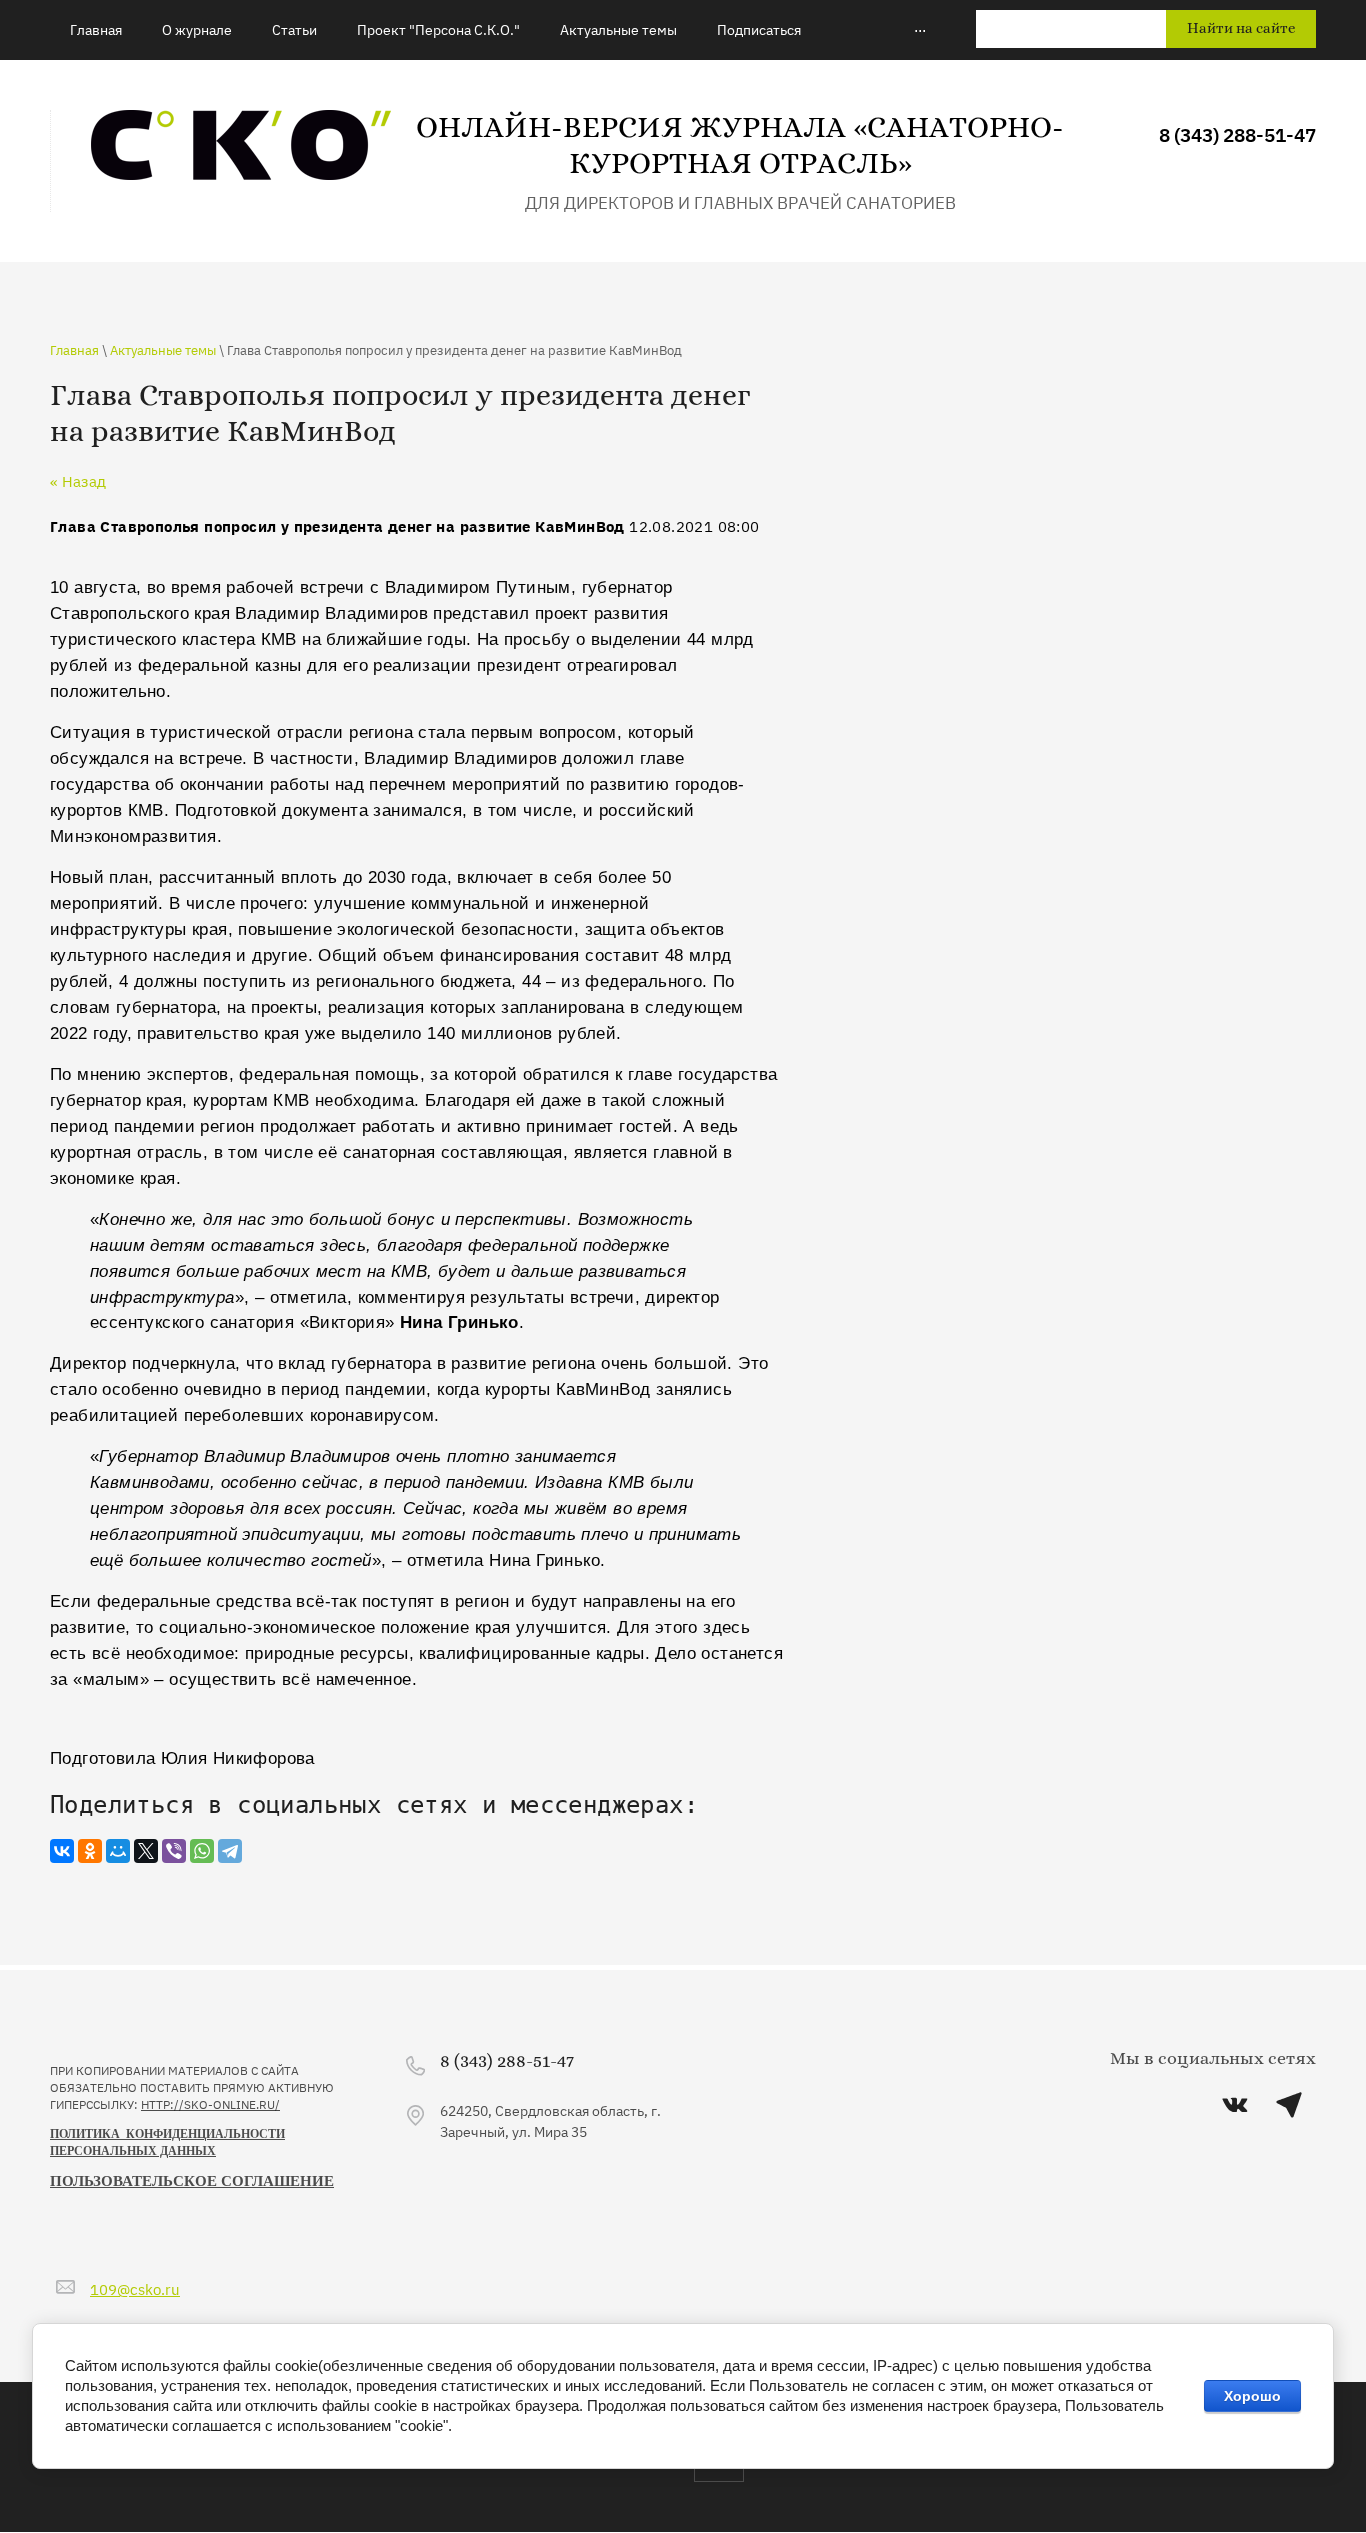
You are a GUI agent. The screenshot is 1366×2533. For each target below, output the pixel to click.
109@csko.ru (135, 2288)
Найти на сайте (1241, 28)
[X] (146, 1851)
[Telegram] (230, 1851)
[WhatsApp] (202, 1851)
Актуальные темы (163, 349)
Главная (74, 349)
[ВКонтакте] (62, 1851)
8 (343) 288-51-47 (1237, 133)
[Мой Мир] (118, 1851)
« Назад (78, 480)
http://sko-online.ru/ (210, 2104)
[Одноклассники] (90, 1851)
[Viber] (174, 1851)
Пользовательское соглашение (192, 2181)
